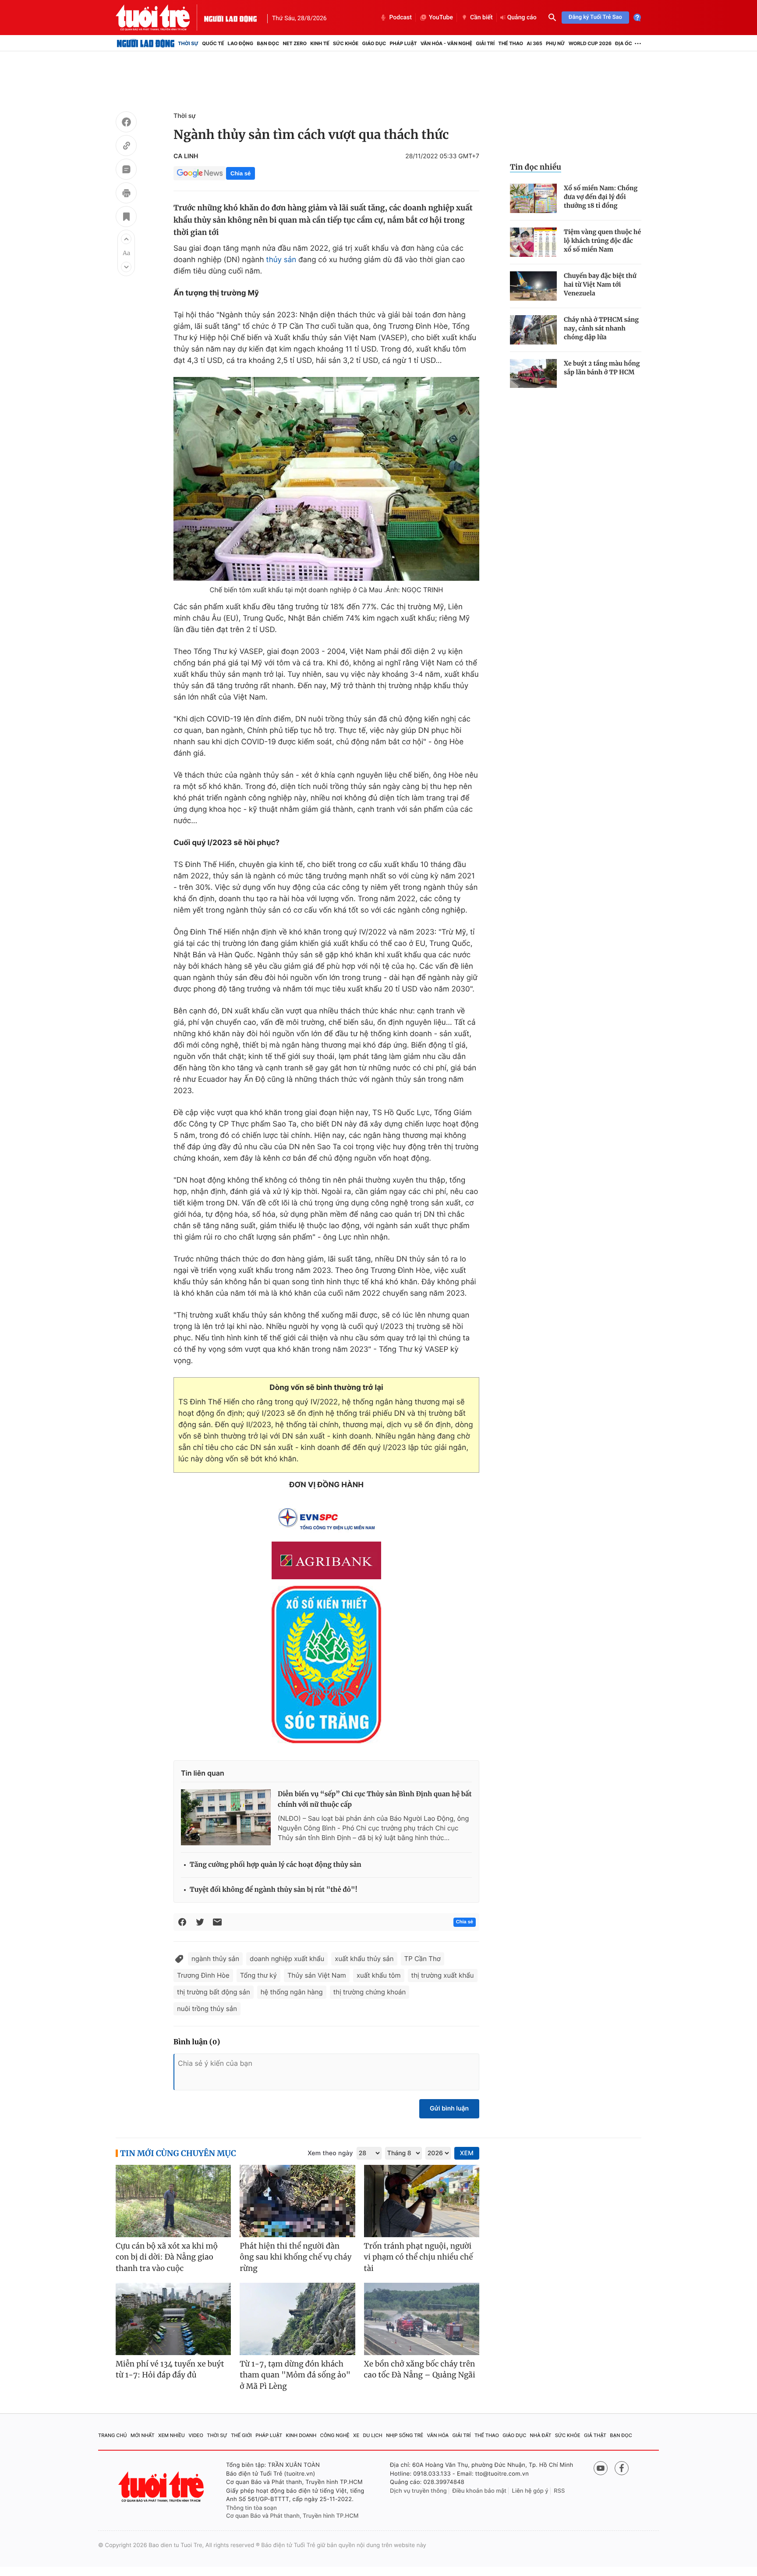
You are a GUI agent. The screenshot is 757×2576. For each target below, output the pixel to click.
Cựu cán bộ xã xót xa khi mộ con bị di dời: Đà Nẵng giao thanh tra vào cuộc (167, 2257)
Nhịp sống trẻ (405, 2435)
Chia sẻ (241, 173)
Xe (356, 2435)
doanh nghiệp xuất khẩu (287, 1959)
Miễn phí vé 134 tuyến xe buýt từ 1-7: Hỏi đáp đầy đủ (170, 2370)
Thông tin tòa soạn (251, 2508)
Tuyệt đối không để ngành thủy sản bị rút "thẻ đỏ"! (274, 1890)
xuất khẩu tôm (379, 1975)
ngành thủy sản (215, 1959)
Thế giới (241, 2435)
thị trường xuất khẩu (443, 1975)
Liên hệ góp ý (530, 2491)
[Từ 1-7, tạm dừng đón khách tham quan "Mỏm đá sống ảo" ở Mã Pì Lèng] (297, 2319)
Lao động (241, 43)
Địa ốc (624, 43)
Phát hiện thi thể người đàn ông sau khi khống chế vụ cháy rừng (295, 2257)
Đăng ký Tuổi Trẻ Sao (595, 17)
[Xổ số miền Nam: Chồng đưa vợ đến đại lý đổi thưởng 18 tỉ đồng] (533, 198)
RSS (559, 2491)
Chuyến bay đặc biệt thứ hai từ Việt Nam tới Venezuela (600, 284)
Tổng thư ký (258, 1975)
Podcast (400, 18)
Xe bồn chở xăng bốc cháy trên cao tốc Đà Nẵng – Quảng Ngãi (420, 2370)
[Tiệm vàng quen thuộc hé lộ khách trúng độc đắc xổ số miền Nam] (533, 242)
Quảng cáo (522, 18)
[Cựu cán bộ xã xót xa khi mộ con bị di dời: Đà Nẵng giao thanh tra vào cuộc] (173, 2201)
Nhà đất (541, 2435)
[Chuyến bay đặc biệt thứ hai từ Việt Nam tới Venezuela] (533, 286)
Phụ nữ (555, 43)
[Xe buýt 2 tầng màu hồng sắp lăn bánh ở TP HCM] (533, 374)
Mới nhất (143, 2435)
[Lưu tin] (126, 218)
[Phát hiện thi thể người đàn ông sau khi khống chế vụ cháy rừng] (297, 2201)
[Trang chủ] (146, 43)
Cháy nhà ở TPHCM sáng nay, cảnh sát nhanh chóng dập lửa (601, 328)
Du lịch (372, 2435)
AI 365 (534, 43)
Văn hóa (438, 2435)
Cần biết (481, 18)
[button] (126, 239)
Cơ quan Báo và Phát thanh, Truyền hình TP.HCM (292, 2516)
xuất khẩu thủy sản (364, 1959)
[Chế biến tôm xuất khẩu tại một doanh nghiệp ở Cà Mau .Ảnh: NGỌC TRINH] (326, 479)
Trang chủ (113, 2435)
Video (196, 2435)
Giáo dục (374, 43)
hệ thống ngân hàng (292, 1992)
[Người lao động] (230, 18)
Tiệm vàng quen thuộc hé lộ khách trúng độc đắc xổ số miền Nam (602, 241)
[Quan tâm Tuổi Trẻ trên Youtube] (601, 2468)
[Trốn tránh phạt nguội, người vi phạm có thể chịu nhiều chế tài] (422, 2201)
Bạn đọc (268, 43)
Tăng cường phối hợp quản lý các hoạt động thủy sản (276, 1865)
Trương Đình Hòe (203, 1975)
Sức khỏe (346, 43)
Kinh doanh (301, 2435)
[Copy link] (126, 147)
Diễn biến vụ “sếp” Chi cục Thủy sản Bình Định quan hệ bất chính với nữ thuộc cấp (375, 1800)
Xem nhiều (172, 2435)
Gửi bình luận (449, 2109)
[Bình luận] (126, 171)
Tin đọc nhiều (536, 167)
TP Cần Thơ (423, 1959)
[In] (126, 194)
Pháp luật (403, 43)
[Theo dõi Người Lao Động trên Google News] (200, 173)
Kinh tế (320, 43)
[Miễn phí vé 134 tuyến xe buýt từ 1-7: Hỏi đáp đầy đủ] (173, 2319)
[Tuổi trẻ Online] (162, 2487)
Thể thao (511, 43)
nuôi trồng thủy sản (207, 2009)
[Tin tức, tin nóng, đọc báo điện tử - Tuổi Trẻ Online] (160, 18)
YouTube (441, 18)
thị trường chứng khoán (370, 1992)
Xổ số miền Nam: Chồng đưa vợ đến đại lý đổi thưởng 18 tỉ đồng (601, 197)
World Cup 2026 (590, 43)
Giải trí (485, 43)
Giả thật (595, 2435)
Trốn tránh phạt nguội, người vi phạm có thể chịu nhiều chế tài (419, 2257)
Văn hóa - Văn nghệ (446, 43)
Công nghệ (335, 2435)
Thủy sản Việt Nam (317, 1975)
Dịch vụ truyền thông (418, 2491)
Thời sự (188, 43)
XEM (467, 2153)
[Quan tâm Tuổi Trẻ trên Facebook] (622, 2468)
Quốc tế (213, 43)
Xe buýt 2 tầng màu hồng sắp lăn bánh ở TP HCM (602, 368)
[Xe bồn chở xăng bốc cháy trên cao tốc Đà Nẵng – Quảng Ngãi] (422, 2319)
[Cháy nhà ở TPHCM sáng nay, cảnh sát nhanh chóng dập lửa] (533, 330)
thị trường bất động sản (214, 1992)
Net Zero (295, 43)
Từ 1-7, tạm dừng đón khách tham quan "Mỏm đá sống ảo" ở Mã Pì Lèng (295, 2375)
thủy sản (281, 260)
